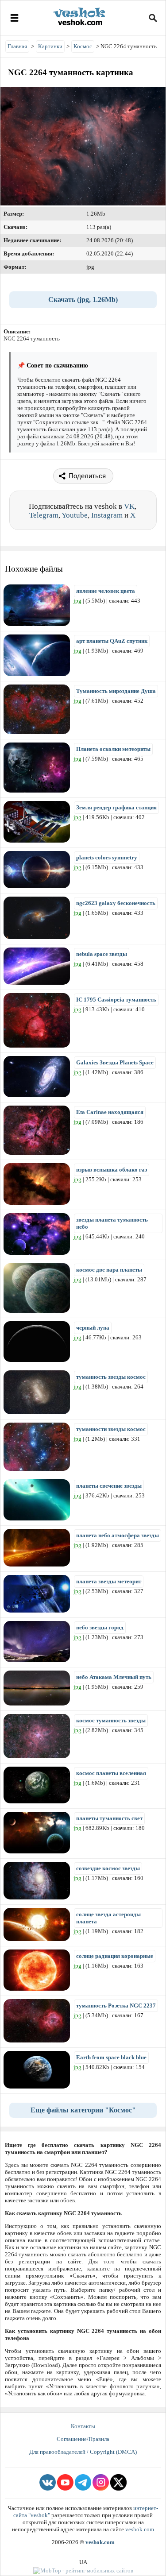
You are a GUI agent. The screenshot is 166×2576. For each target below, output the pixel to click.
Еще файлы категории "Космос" (83, 2110)
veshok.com (140, 2529)
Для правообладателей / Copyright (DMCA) (83, 2452)
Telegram (44, 515)
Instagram (107, 515)
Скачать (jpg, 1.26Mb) (83, 300)
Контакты (83, 2426)
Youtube (75, 515)
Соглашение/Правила (83, 2439)
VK (129, 506)
